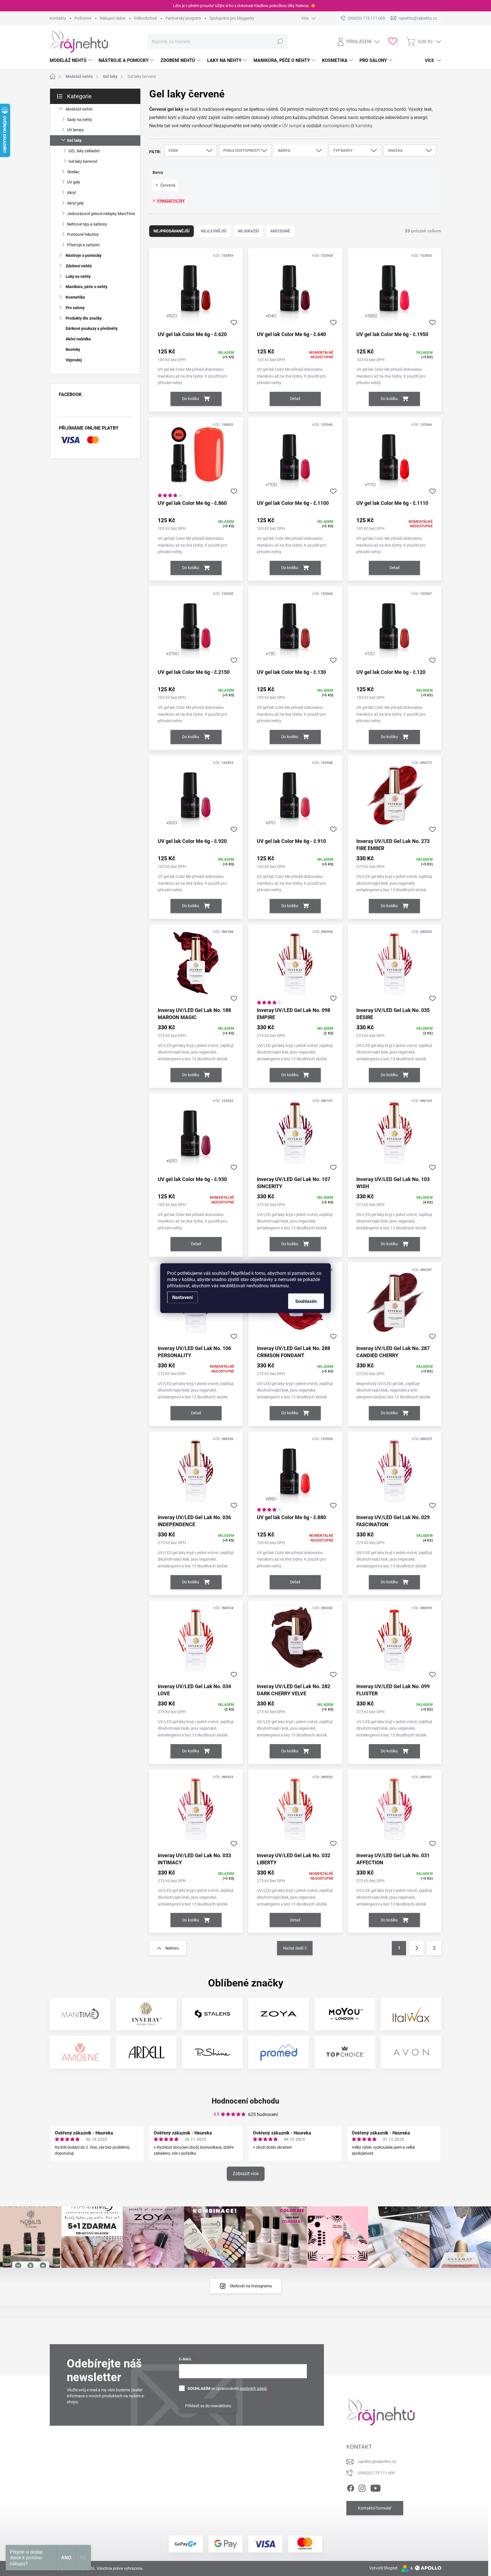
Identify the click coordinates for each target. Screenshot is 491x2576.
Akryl (71, 193)
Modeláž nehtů (79, 109)
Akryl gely (75, 203)
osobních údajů (253, 2388)
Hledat (280, 41)
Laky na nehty (78, 276)
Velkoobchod (145, 18)
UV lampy (75, 130)
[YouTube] (375, 2487)
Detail (295, 399)
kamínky (364, 126)
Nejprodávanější (171, 231)
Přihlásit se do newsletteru (208, 2406)
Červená (168, 185)
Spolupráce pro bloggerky (232, 18)
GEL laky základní (84, 151)
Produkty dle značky (84, 318)
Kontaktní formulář (375, 2508)
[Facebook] (351, 2487)
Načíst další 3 (295, 1948)
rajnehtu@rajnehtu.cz (377, 2462)
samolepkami (336, 126)
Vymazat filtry (171, 201)
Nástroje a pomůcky (84, 255)
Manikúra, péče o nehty (87, 287)
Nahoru (172, 1948)
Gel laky (74, 140)
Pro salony (75, 308)
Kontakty (58, 18)
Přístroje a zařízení (83, 245)
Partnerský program (183, 18)
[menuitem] (72, 61)
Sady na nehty (80, 120)
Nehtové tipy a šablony (87, 224)
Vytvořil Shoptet (383, 2568)
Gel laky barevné (83, 161)
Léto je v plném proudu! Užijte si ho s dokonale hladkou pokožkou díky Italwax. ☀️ (244, 6)
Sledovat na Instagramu (251, 2286)
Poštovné (83, 18)
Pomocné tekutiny (83, 234)
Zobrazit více (246, 2174)
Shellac (73, 172)
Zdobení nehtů (79, 266)
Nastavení (182, 1297)
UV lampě (292, 126)
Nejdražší (248, 231)
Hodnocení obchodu (246, 2101)
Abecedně (280, 231)
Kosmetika (75, 297)
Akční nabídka (78, 339)
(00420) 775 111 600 (376, 2473)
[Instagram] (362, 2487)
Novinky (73, 349)
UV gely (74, 182)
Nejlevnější (214, 231)
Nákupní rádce (113, 18)
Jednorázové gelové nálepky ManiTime (101, 214)
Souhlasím (306, 1301)
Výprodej (74, 360)
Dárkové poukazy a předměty (92, 328)
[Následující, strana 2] (417, 1948)
